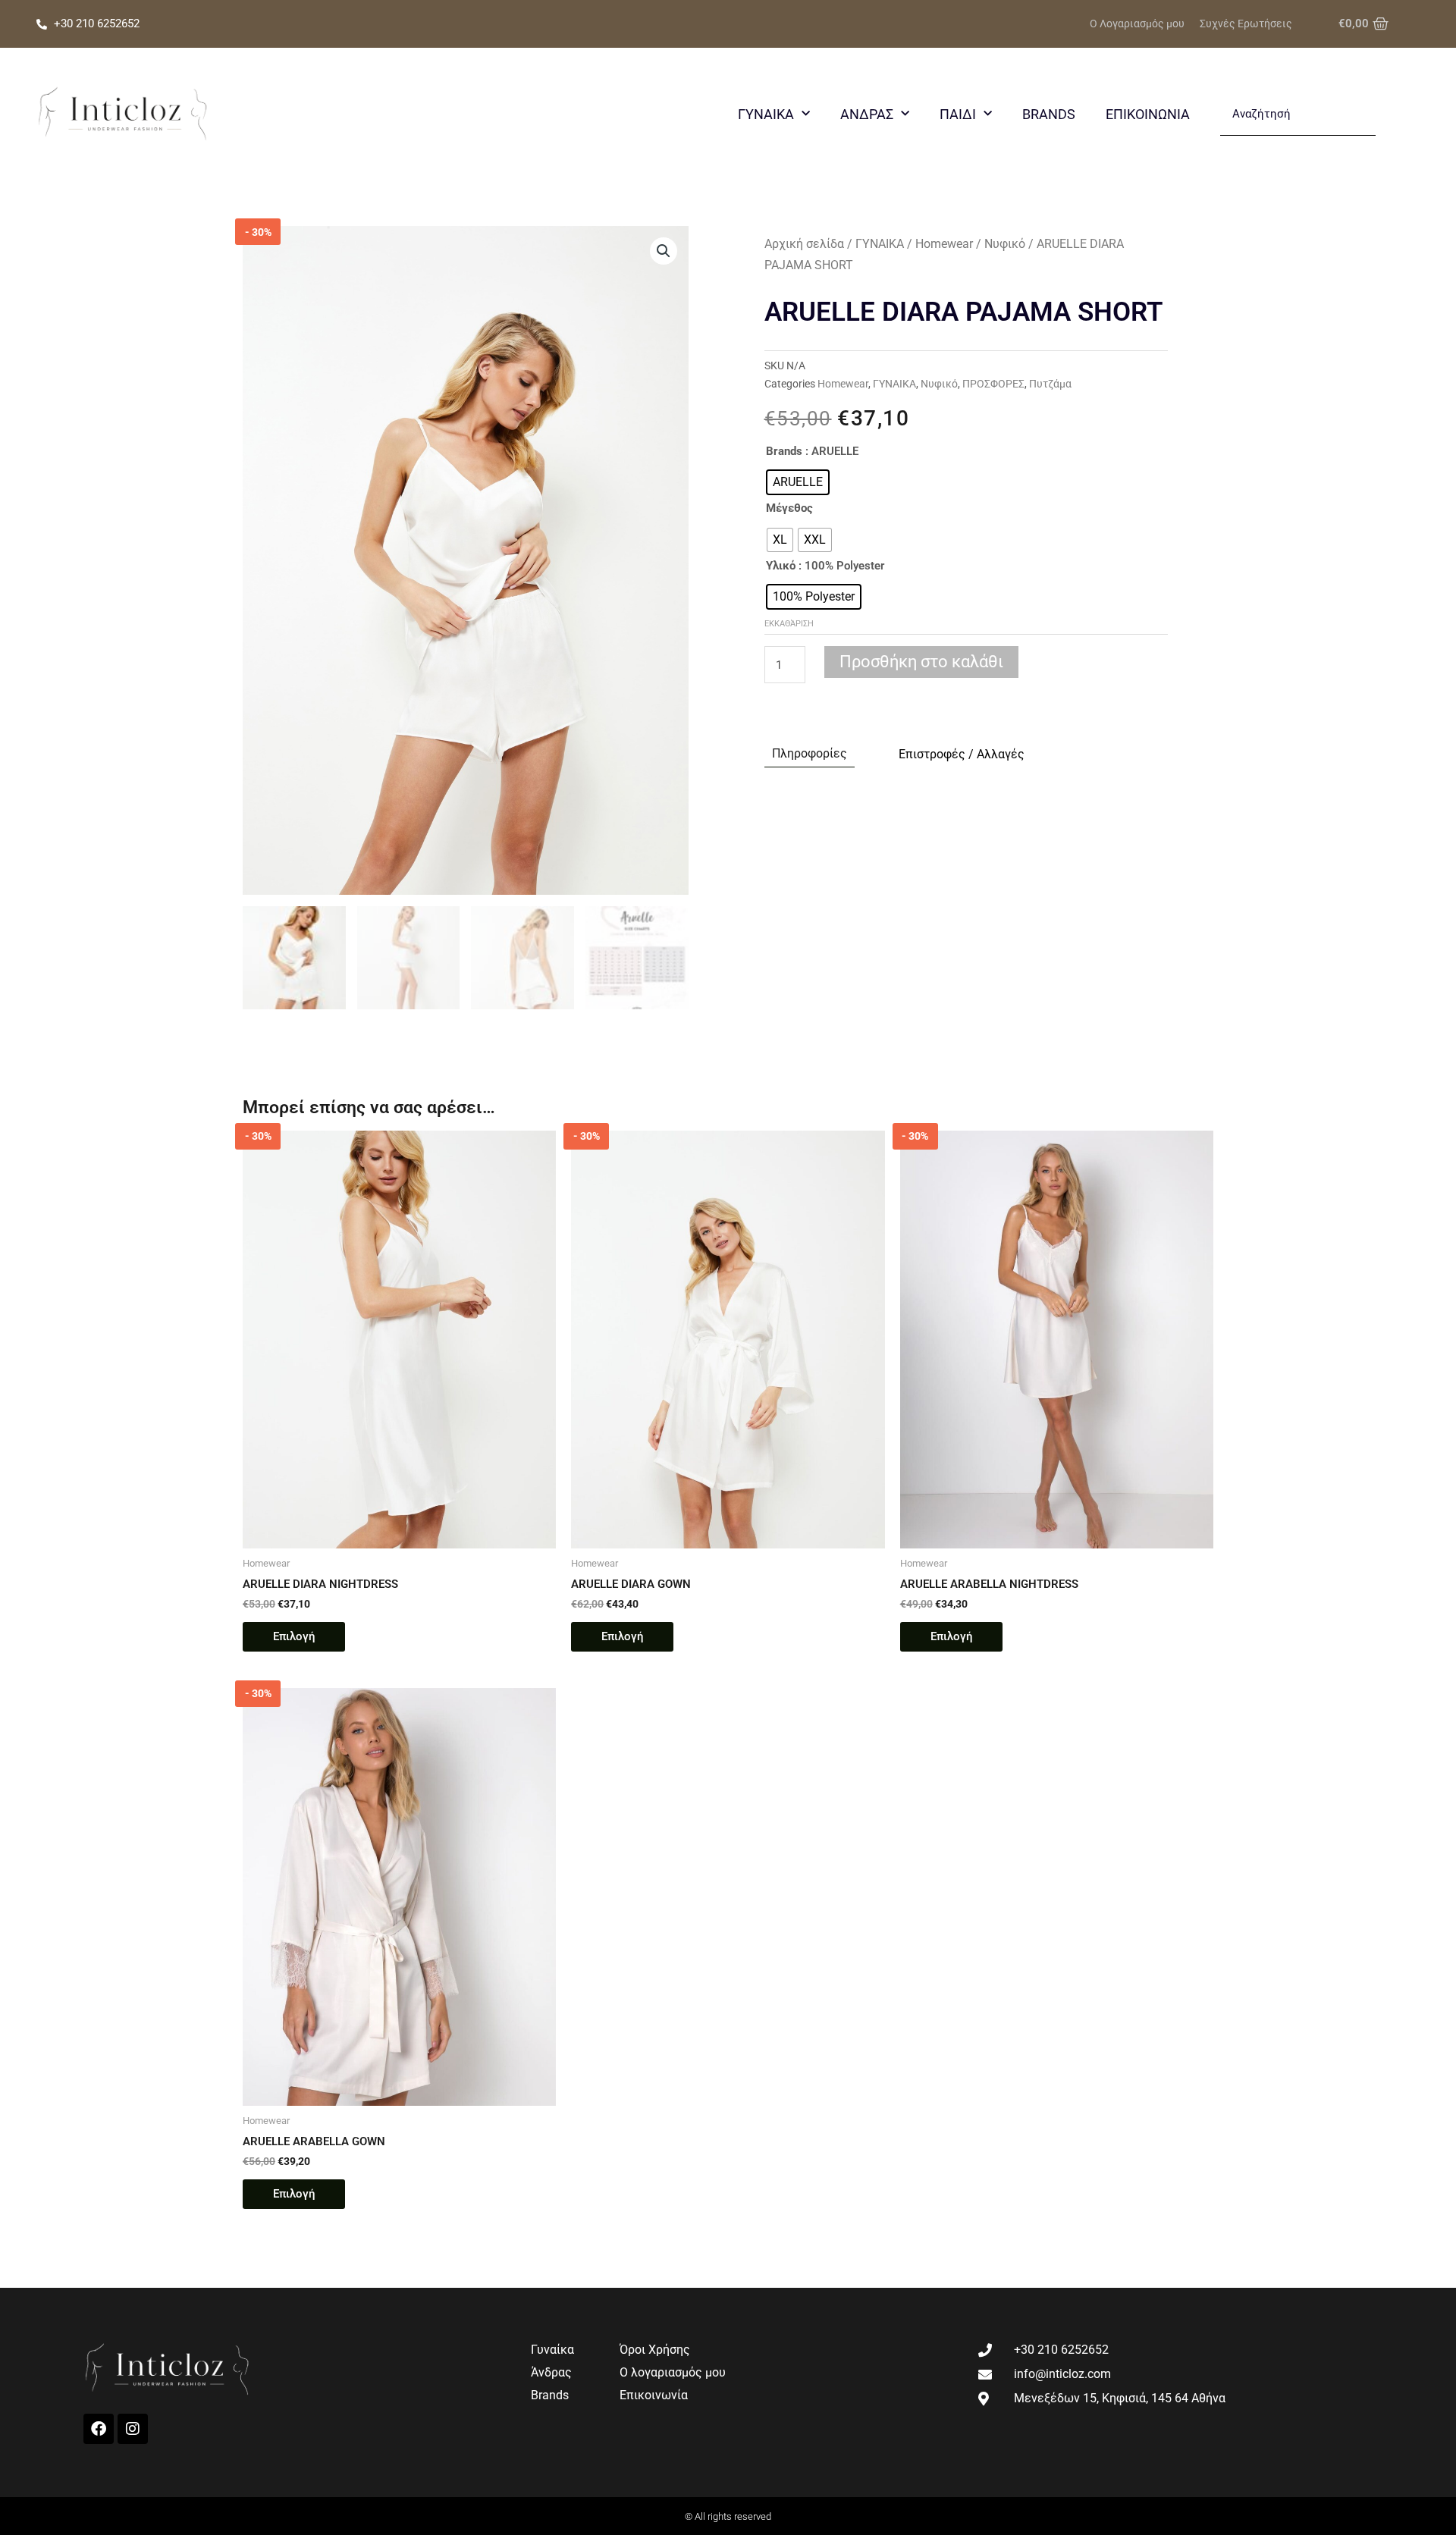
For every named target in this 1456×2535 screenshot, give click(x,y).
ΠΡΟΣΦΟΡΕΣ (993, 384)
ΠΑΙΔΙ (958, 114)
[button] (664, 251)
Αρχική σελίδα (804, 244)
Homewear (944, 244)
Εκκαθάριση (789, 624)
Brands (1049, 114)
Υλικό (781, 566)
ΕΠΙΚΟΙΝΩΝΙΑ (1148, 114)
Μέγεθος (789, 508)
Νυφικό (1005, 244)
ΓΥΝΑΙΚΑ (766, 114)
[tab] (810, 754)
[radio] (798, 482)
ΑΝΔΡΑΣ (867, 114)
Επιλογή (294, 1636)
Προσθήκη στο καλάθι (921, 662)
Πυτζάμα (1050, 384)
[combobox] (1298, 115)
